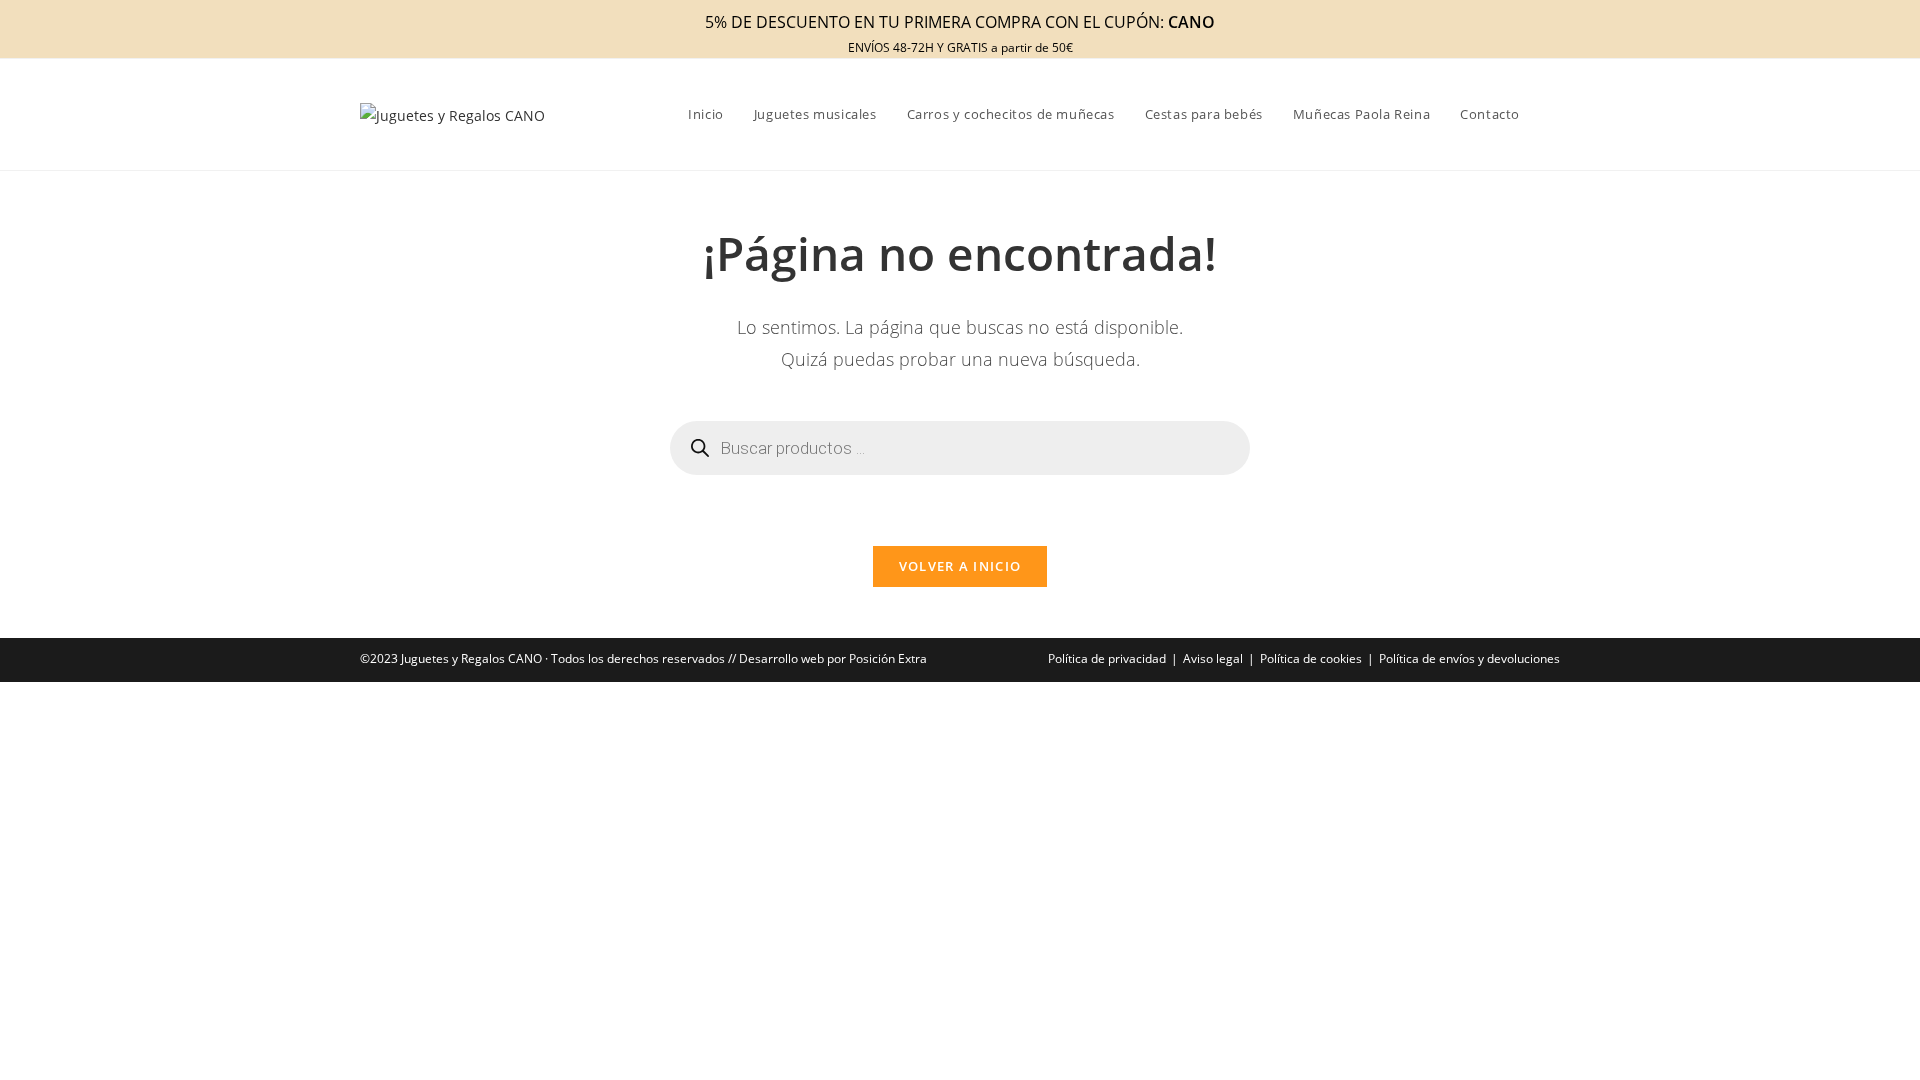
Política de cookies (1311, 658)
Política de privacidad (1107, 658)
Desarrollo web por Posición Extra (833, 658)
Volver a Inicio (960, 566)
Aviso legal (1213, 658)
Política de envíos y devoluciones (1469, 658)
